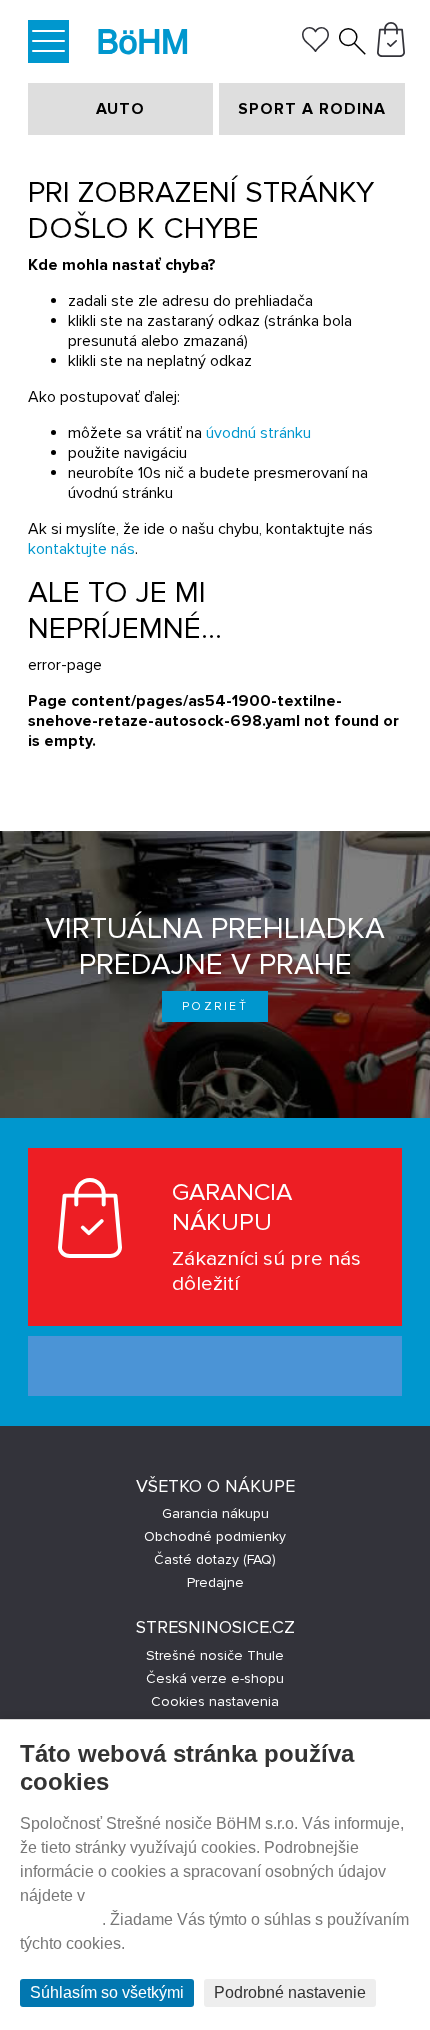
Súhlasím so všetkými (107, 1992)
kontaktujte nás (81, 549)
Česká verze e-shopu (215, 1678)
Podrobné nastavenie (290, 1992)
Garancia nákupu (215, 1513)
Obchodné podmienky (215, 1536)
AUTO (120, 109)
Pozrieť (215, 1006)
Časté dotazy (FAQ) (215, 1559)
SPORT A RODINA (312, 109)
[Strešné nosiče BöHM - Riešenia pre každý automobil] (143, 44)
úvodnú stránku (258, 433)
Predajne (215, 1582)
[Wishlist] (315, 47)
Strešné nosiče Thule (215, 1655)
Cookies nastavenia (215, 1701)
